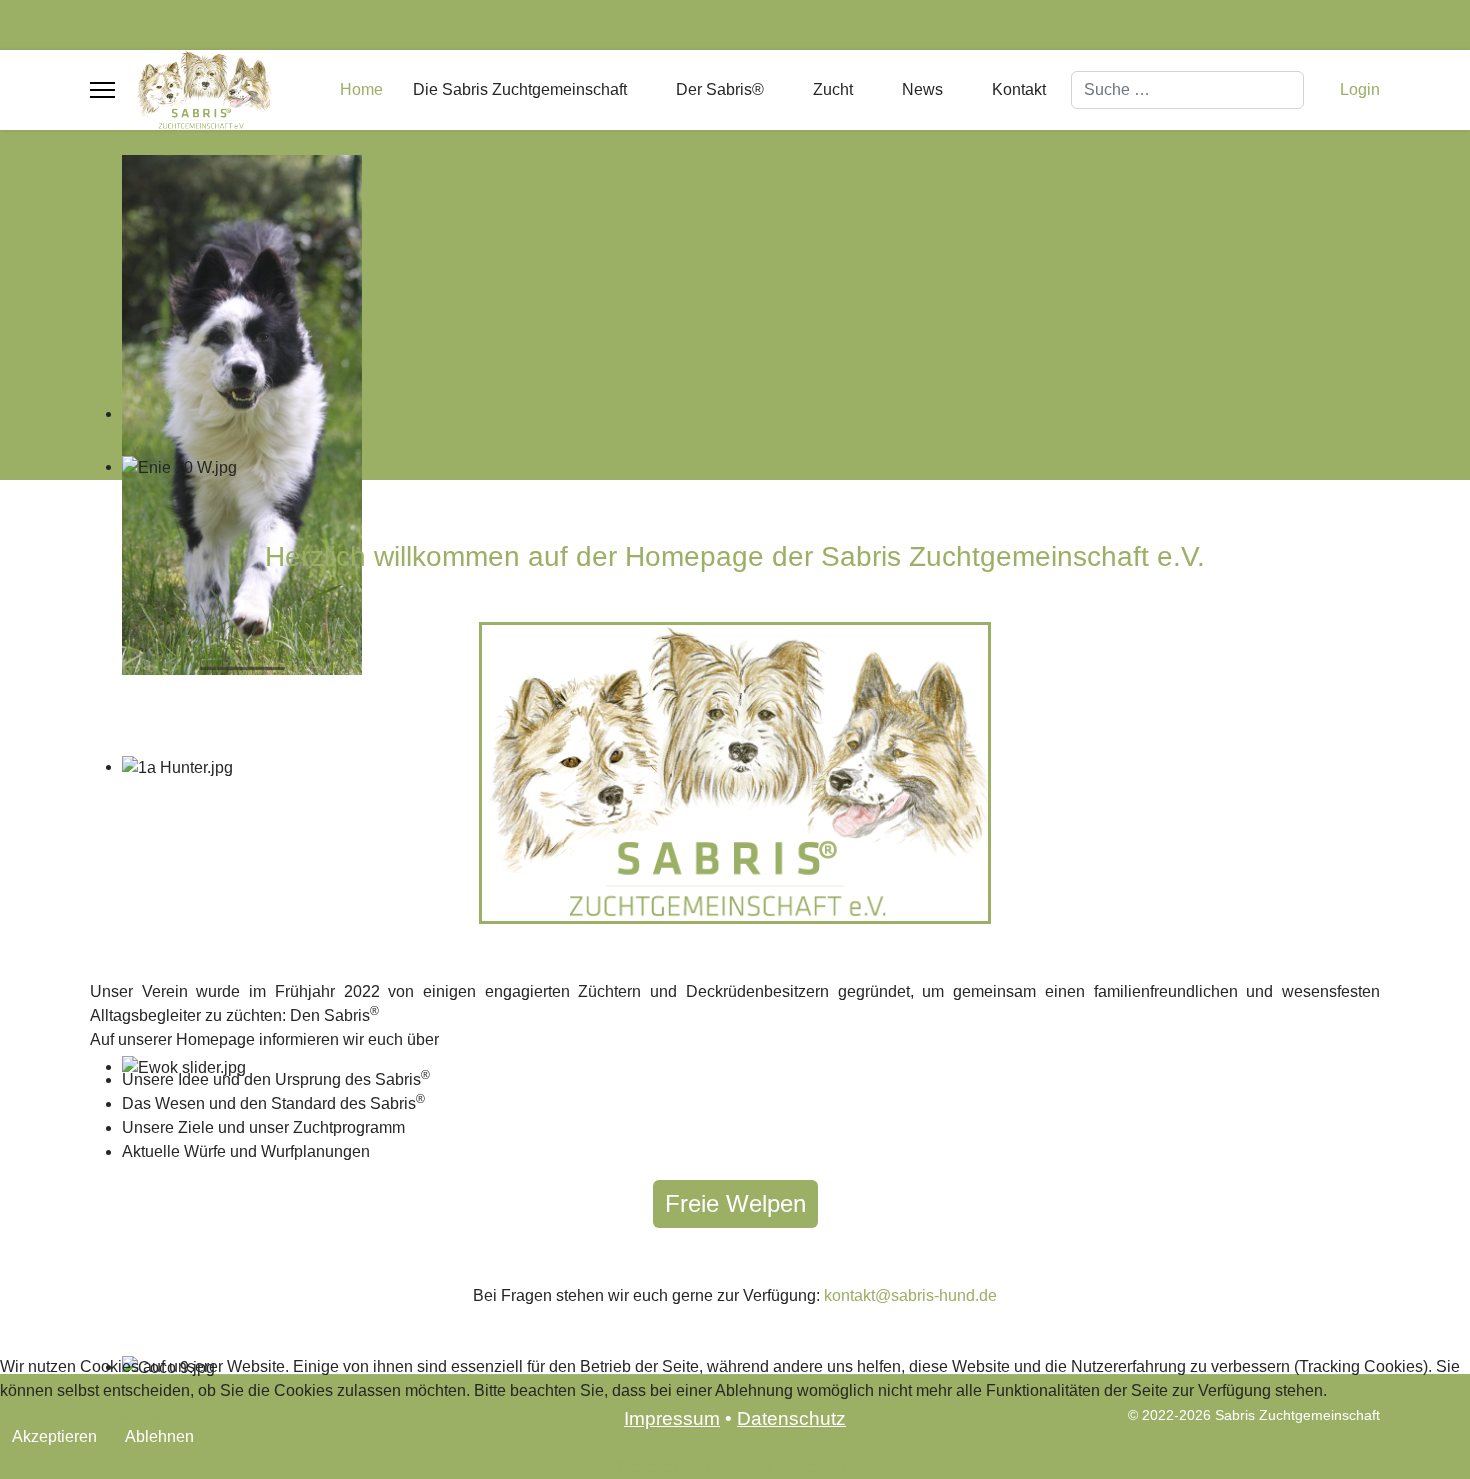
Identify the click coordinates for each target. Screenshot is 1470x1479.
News (922, 89)
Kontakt (1019, 89)
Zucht (833, 89)
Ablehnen (159, 1436)
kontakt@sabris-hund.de (910, 1295)
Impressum (815, 1466)
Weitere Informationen (694, 1466)
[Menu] (102, 90)
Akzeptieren (54, 1436)
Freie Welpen (735, 1203)
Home (361, 89)
